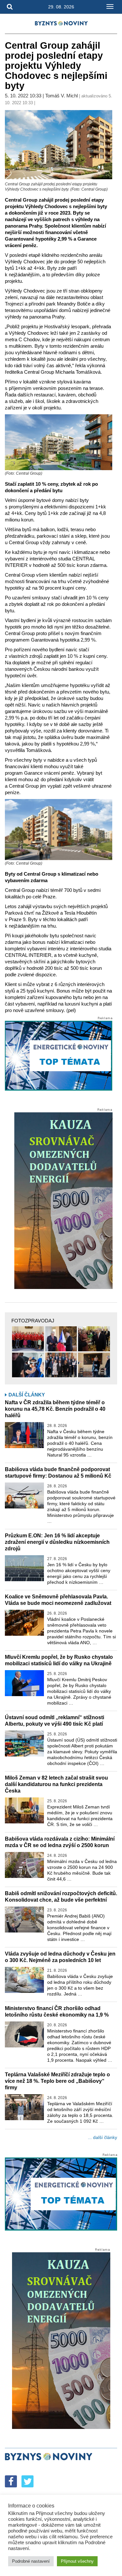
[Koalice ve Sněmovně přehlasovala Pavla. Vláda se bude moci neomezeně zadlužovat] (24, 1623)
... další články (102, 2137)
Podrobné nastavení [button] (31, 2561)
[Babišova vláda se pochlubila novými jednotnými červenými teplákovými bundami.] (28, 1339)
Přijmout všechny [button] (77, 2561)
